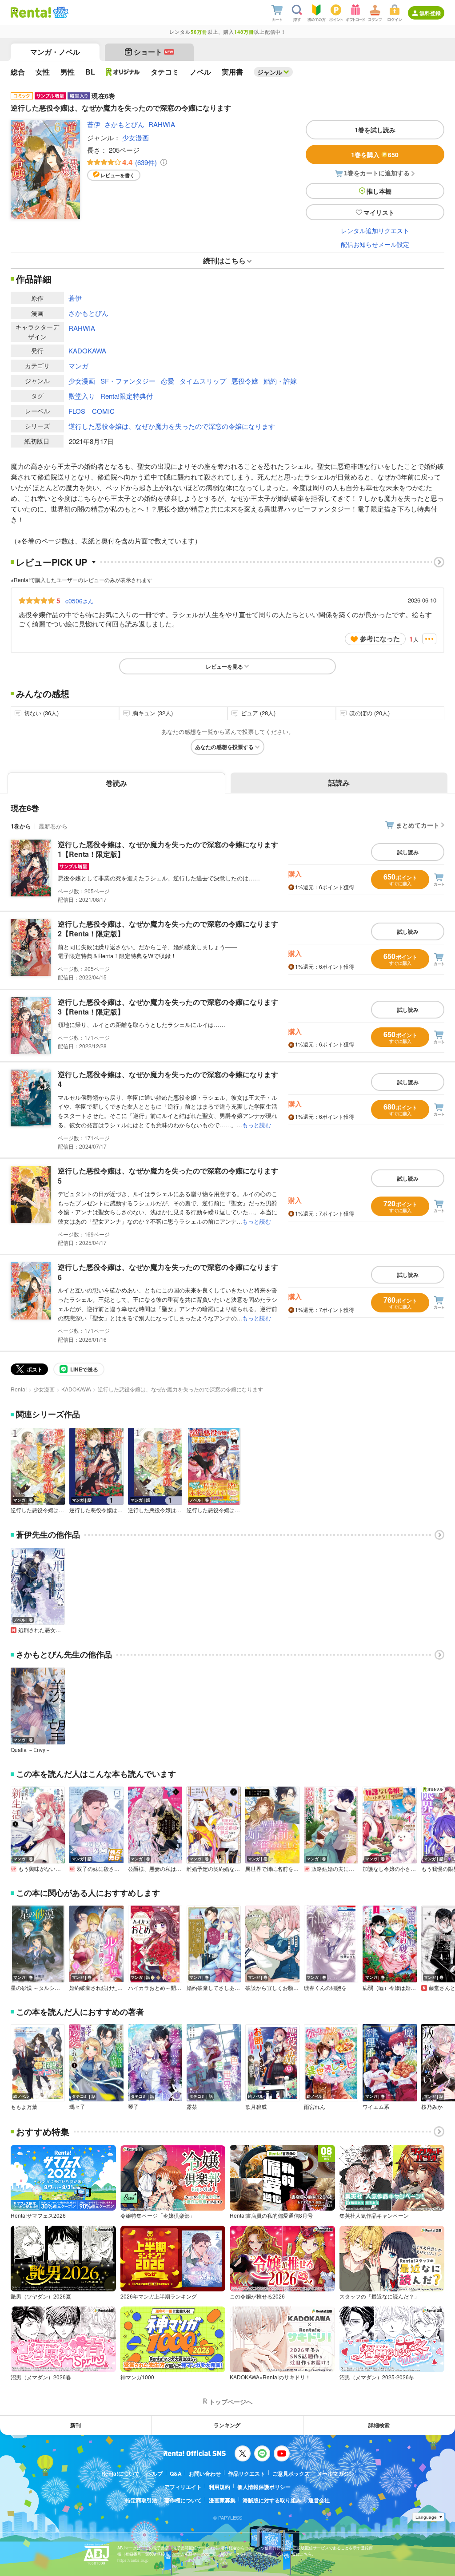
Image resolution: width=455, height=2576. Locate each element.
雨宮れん (315, 2107)
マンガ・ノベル (55, 52)
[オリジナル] (123, 72)
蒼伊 (94, 124)
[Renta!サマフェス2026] (60, 12)
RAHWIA (162, 124)
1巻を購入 (375, 155)
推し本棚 (379, 191)
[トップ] (31, 12)
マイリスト (379, 212)
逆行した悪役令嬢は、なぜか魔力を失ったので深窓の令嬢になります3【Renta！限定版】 (168, 1007)
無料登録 (430, 13)
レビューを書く (118, 175)
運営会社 (319, 2500)
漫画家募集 (222, 2500)
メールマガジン (335, 2473)
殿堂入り (82, 396)
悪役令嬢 (245, 381)
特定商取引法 (141, 2500)
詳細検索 (379, 2425)
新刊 (76, 2425)
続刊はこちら (224, 260)
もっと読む (257, 1125)
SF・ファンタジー (128, 381)
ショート (154, 52)
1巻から (21, 826)
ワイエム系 (376, 2107)
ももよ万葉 (24, 2107)
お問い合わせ (205, 2473)
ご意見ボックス (291, 2473)
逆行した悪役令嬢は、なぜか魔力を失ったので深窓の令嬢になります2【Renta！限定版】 (168, 929)
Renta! (19, 1389)
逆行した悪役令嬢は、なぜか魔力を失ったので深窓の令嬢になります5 (168, 1175)
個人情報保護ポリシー (264, 2487)
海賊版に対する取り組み (272, 2500)
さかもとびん (124, 124)
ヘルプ (155, 2473)
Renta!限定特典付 (127, 396)
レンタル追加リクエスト (375, 230)
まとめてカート (418, 825)
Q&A (176, 2473)
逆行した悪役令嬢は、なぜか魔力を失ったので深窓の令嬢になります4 (168, 1079)
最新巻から (53, 826)
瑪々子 (77, 2107)
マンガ (78, 366)
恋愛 (168, 381)
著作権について (183, 2500)
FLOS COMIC (92, 411)
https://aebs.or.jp (133, 2560)
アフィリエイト (183, 2487)
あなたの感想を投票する (224, 747)
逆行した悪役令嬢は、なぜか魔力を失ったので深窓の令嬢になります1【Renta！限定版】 (168, 849)
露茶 (192, 2107)
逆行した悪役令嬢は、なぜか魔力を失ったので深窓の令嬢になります (172, 426)
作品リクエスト (247, 2473)
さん (79, 601)
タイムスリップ (203, 381)
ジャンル (270, 72)
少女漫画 (136, 137)
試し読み (408, 852)
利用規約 (220, 2487)
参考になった (380, 638)
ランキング (227, 2425)
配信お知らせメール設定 (375, 244)
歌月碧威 (256, 2107)
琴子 (133, 2107)
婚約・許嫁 (280, 381)
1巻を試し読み (375, 130)
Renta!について (120, 2473)
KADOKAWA (87, 351)
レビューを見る (224, 666)
